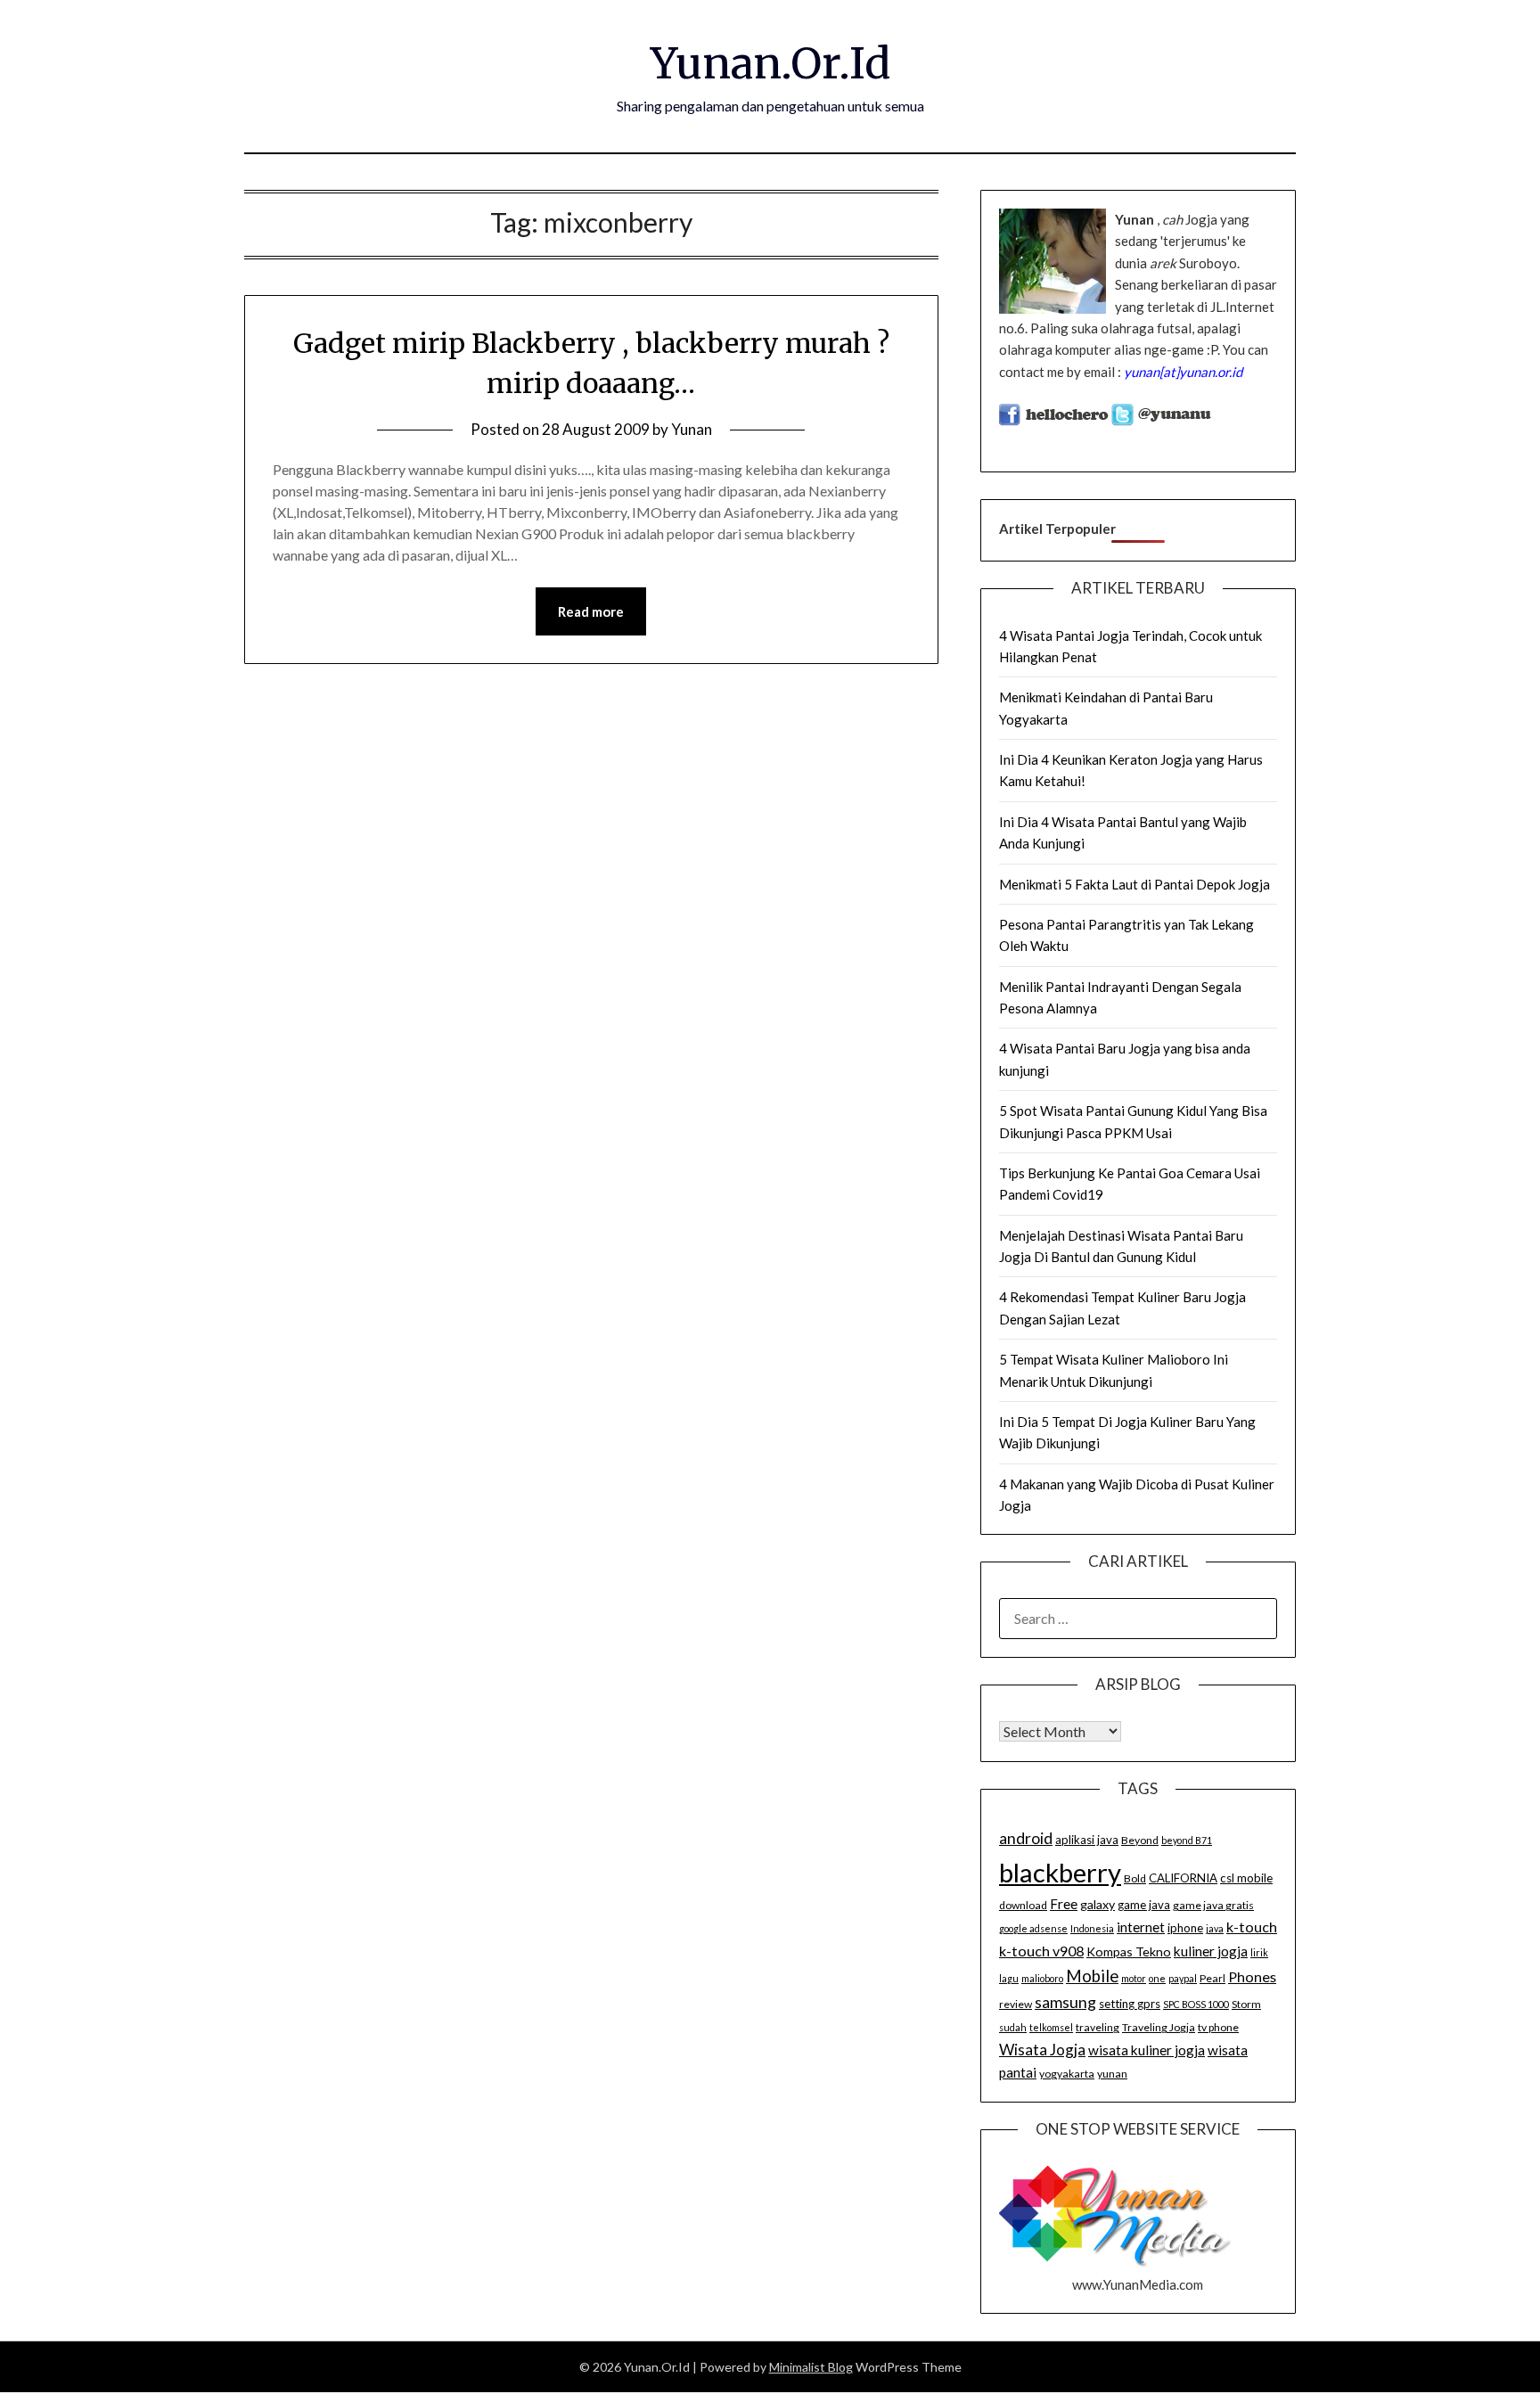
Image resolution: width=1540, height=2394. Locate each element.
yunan (1112, 2074)
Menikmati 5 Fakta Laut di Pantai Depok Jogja (1135, 884)
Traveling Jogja (1159, 2027)
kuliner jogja (1211, 1951)
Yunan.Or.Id (770, 63)
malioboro (1042, 1978)
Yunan (692, 429)
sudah (1013, 2027)
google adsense (1033, 1928)
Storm (1246, 2004)
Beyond (1140, 1840)
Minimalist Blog (811, 2367)
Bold (1135, 1878)
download (1023, 1905)
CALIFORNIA (1183, 1878)
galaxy (1098, 1904)
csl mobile (1246, 1878)
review (1016, 2004)
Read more (591, 611)
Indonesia (1092, 1928)
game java (1144, 1905)
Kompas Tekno (1129, 1951)
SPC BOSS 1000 (1196, 2004)
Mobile (1092, 1976)
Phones (1252, 1976)
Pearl (1212, 1978)
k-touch (1252, 1927)
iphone (1185, 1928)
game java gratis (1213, 1905)
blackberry (1060, 1872)
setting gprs (1130, 2004)
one (1157, 1978)
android (1026, 1838)
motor (1134, 1978)
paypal (1183, 1978)
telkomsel (1051, 2027)
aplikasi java (1087, 1840)
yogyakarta (1067, 2074)
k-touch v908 (1041, 1951)
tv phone (1218, 2027)
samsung (1065, 2002)
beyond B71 (1187, 1840)
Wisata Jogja (1042, 2050)
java (1215, 1928)
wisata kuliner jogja (1147, 2050)
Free (1064, 1904)
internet (1141, 1927)
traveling (1098, 2027)
